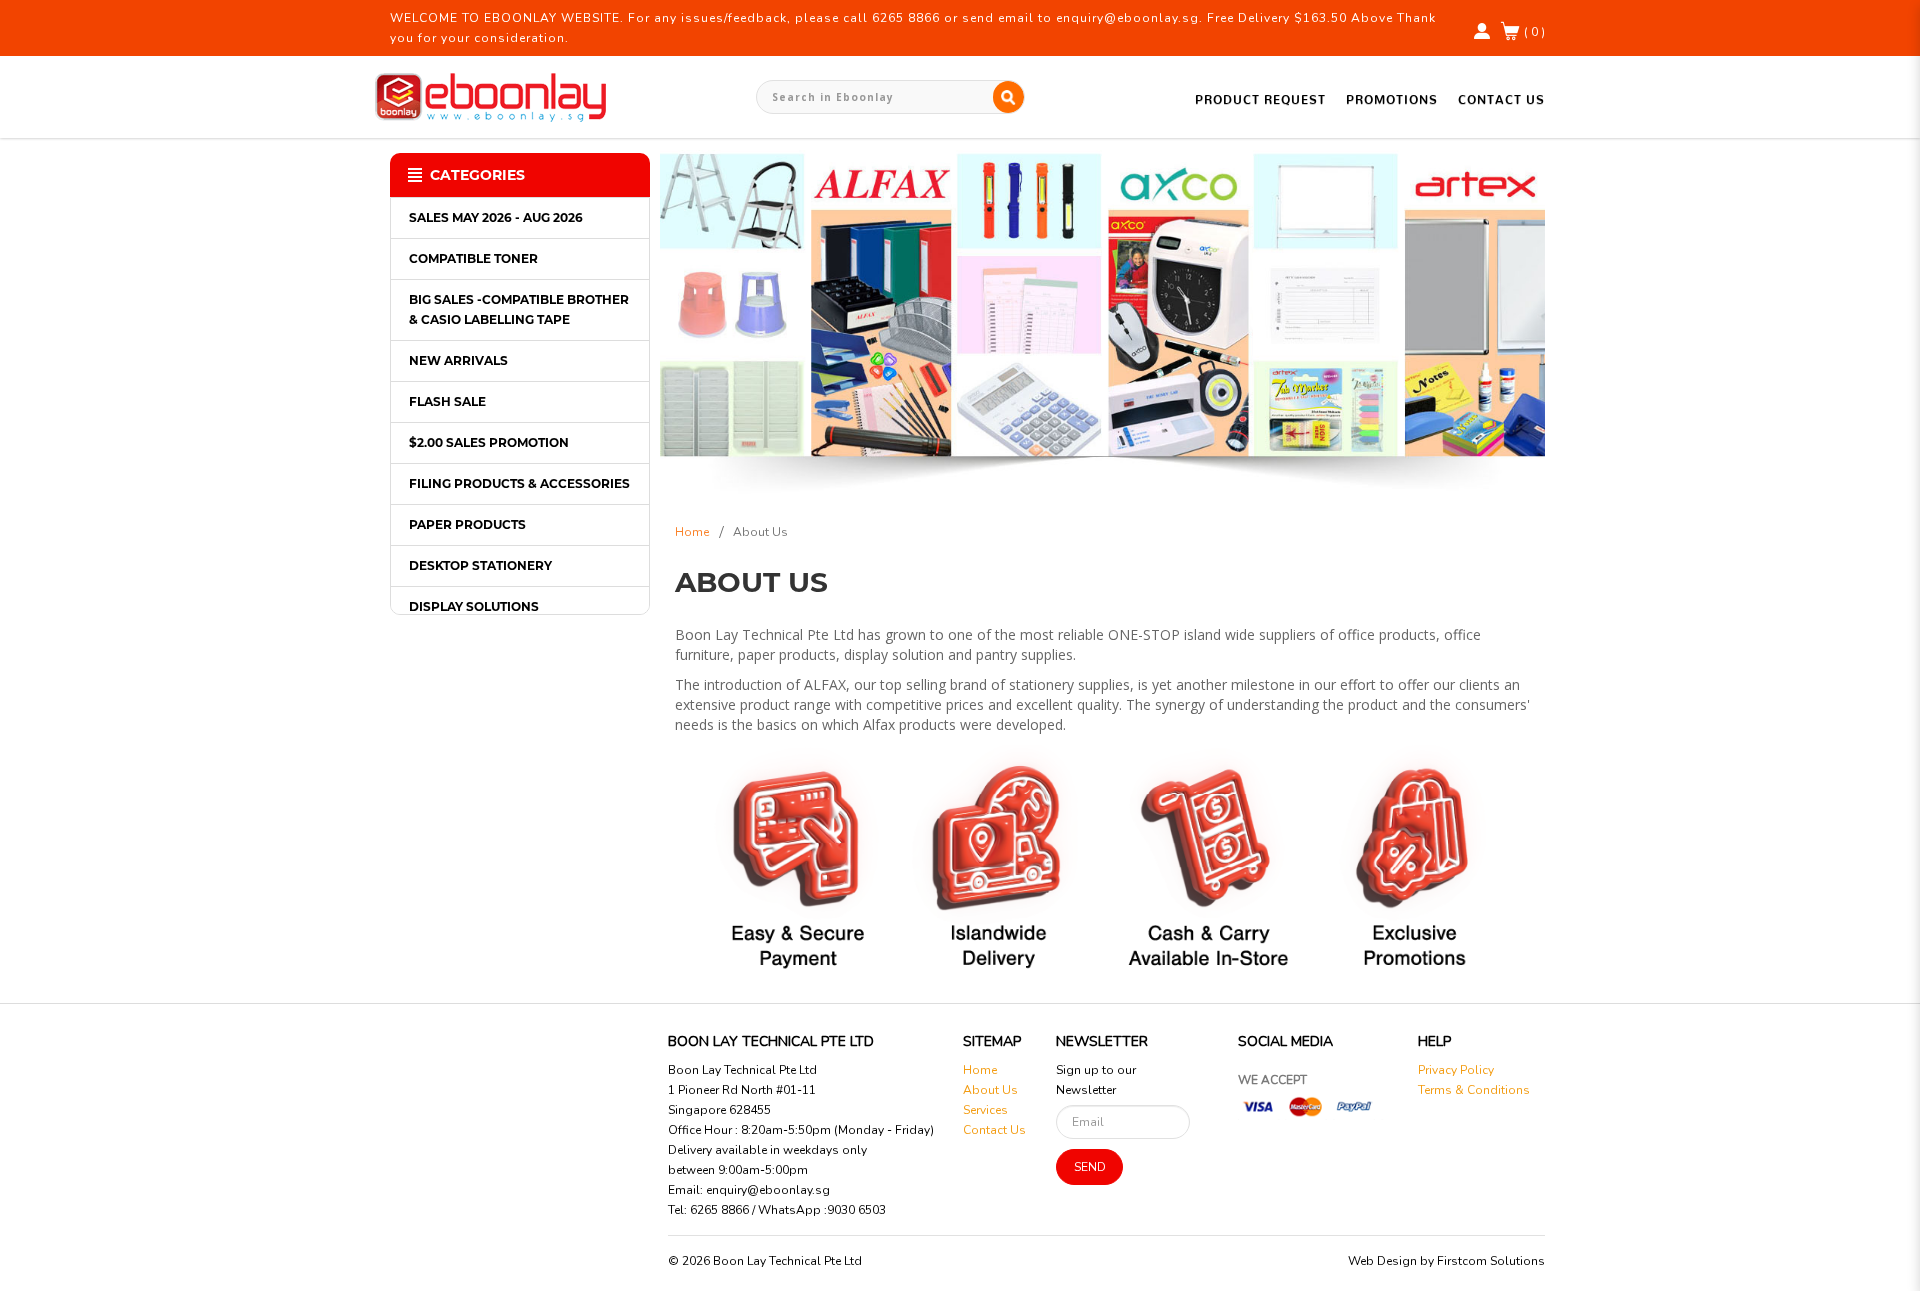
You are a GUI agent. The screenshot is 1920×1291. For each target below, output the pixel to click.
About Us (760, 532)
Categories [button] (477, 175)
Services (985, 1110)
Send (1090, 1167)
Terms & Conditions (1474, 1090)
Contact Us (994, 1130)
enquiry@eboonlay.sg (768, 1190)
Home (692, 532)
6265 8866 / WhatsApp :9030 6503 (788, 1210)
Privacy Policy (1456, 1070)
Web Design (1382, 1261)
